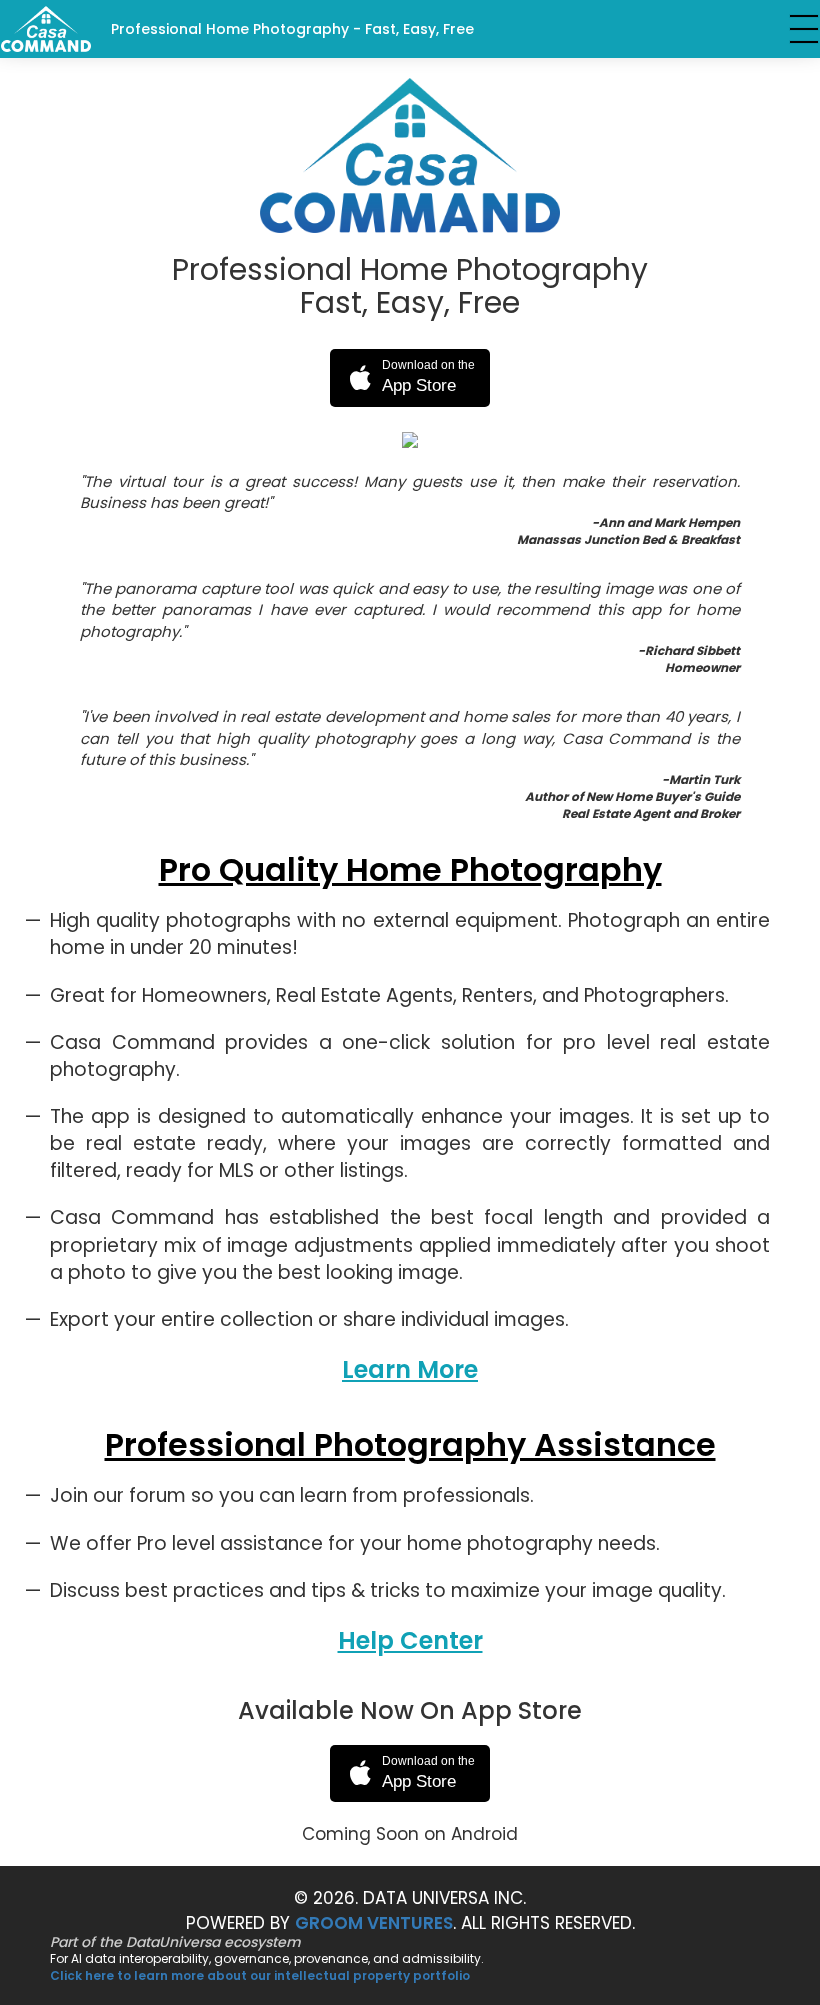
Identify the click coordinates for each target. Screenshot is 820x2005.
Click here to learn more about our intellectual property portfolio (260, 1975)
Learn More (410, 1369)
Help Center (410, 1640)
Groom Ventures (374, 1923)
